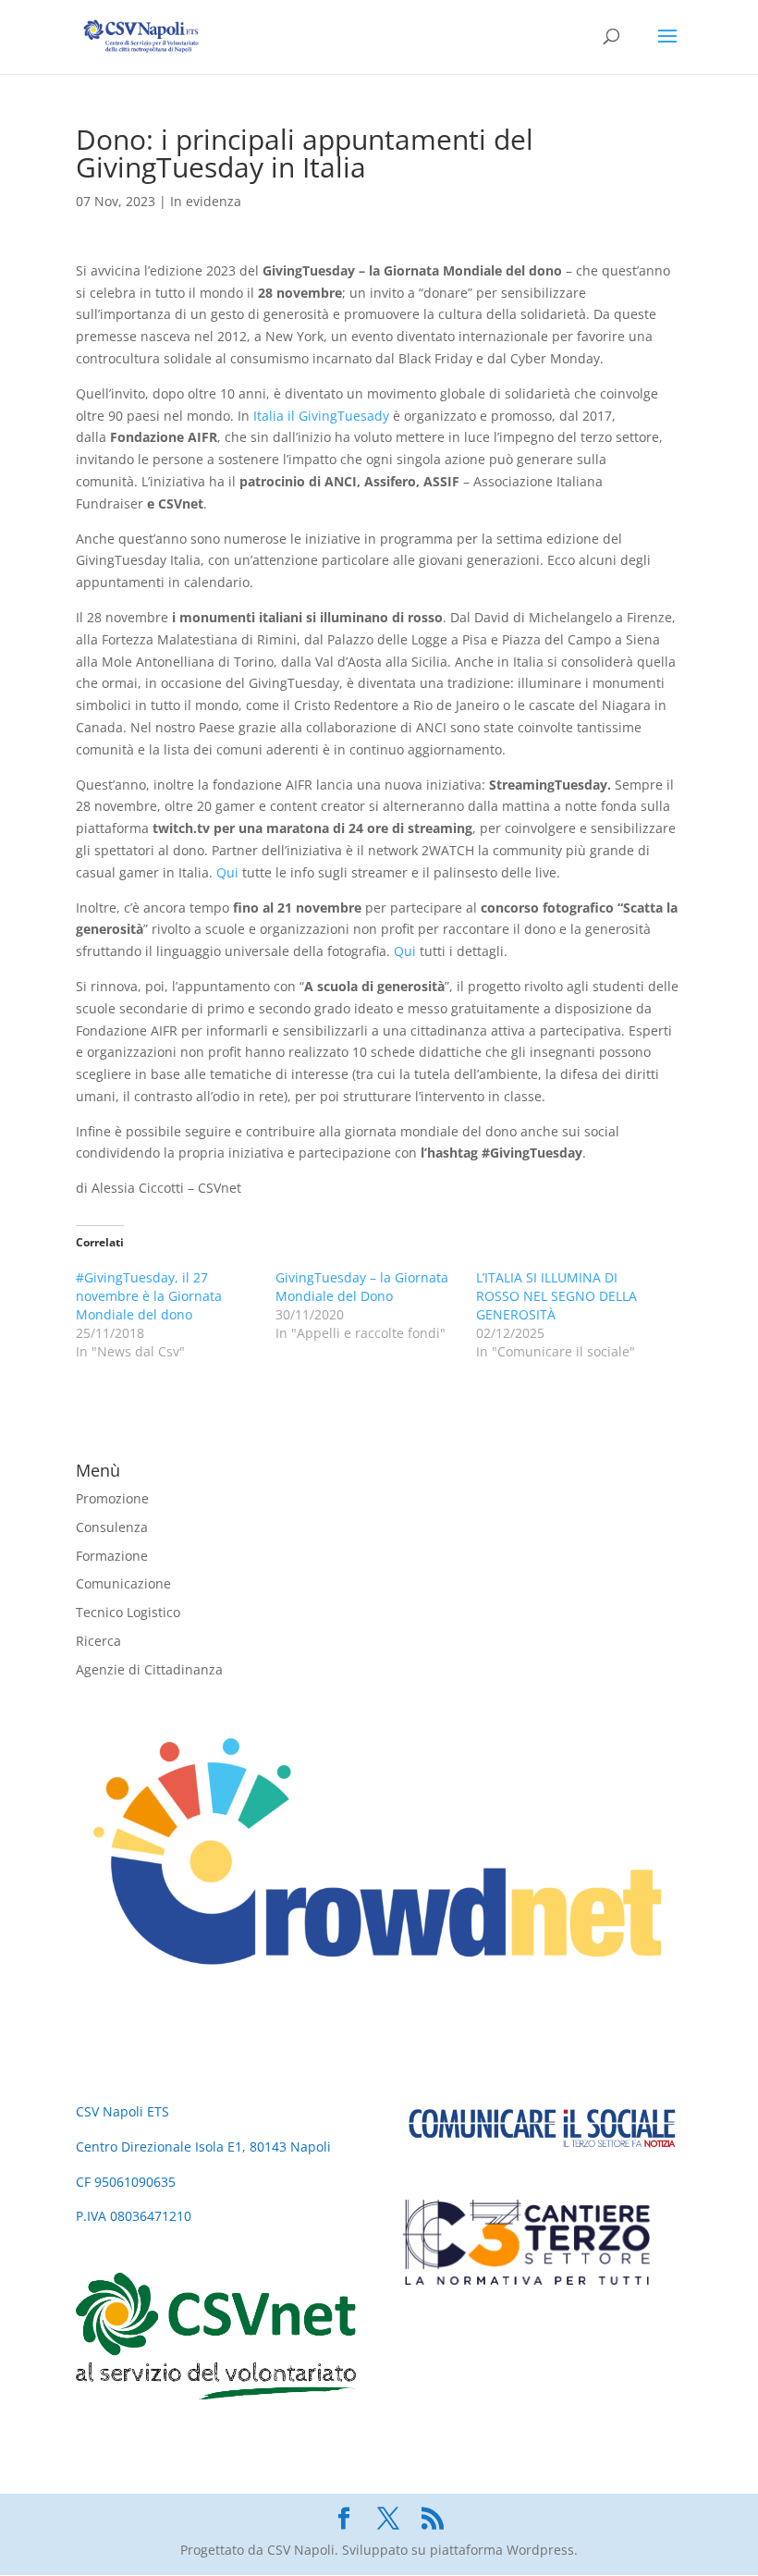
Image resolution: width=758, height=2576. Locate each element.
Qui (227, 872)
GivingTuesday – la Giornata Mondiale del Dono (362, 1287)
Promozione (112, 1498)
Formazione (112, 1556)
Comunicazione (123, 1583)
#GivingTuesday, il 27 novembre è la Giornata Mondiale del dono (149, 1296)
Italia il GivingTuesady (321, 416)
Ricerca (98, 1641)
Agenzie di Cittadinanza (149, 1669)
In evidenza (206, 201)
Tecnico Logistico (128, 1612)
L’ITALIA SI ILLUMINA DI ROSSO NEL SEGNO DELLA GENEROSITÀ (556, 1296)
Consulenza (112, 1527)
